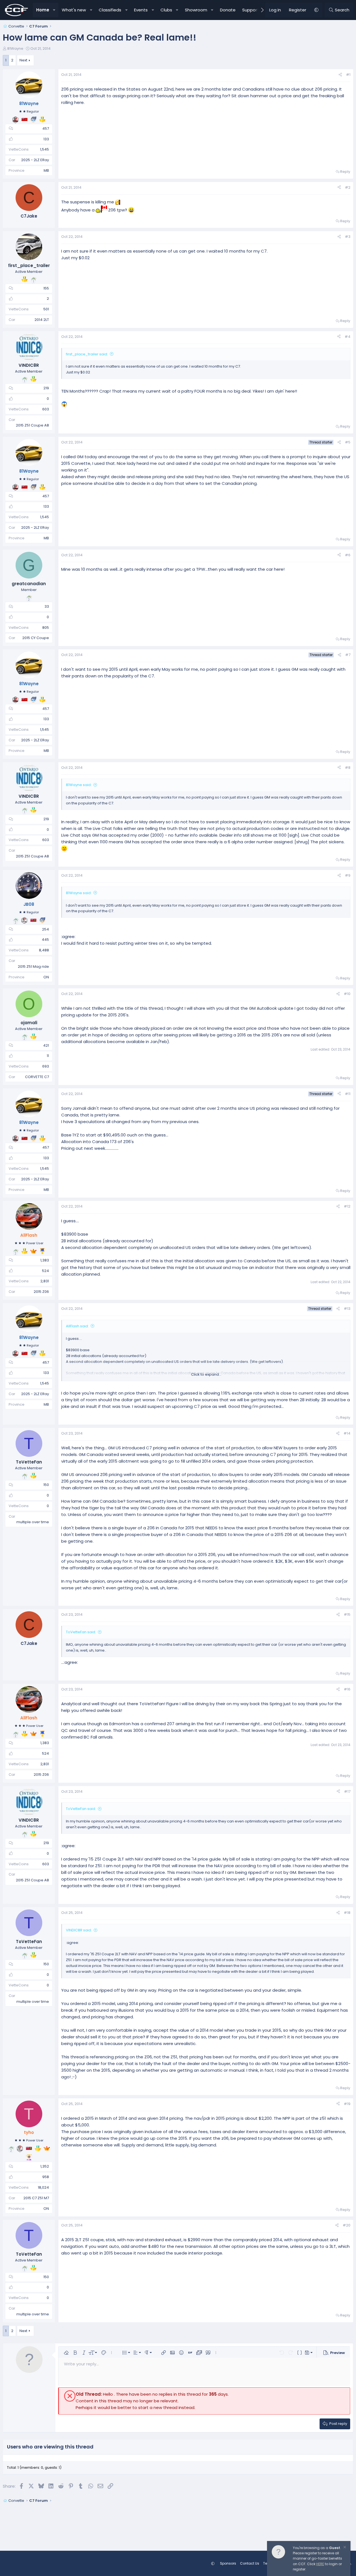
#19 (347, 2104)
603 (46, 409)
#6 (348, 555)
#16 (347, 1689)
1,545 (44, 149)
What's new (74, 10)
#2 (348, 187)
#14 (347, 1433)
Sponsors (228, 2563)
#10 (347, 994)
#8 (348, 768)
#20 (347, 2225)
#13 (347, 1309)
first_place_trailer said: (87, 354)
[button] (54, 10)
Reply (345, 172)
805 (46, 628)
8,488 (44, 950)
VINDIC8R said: (79, 1930)
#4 (348, 337)
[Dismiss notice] (344, 2548)
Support (251, 10)
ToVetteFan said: (81, 1632)
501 (46, 309)
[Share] (340, 75)
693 (46, 1066)
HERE (320, 2564)
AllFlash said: (77, 1326)
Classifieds (110, 10)
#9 (348, 875)
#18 (347, 1913)
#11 (348, 1094)
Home (43, 10)
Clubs (166, 10)
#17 (347, 1791)
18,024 (43, 2187)
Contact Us (250, 2563)
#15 (347, 1614)
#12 (347, 1206)
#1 (348, 75)
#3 (348, 237)
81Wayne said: (79, 785)
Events (141, 10)
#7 (348, 655)
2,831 (45, 1281)
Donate (228, 10)
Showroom (196, 10)
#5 (348, 442)
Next (23, 60)
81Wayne (15, 48)
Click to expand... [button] (206, 1374)
